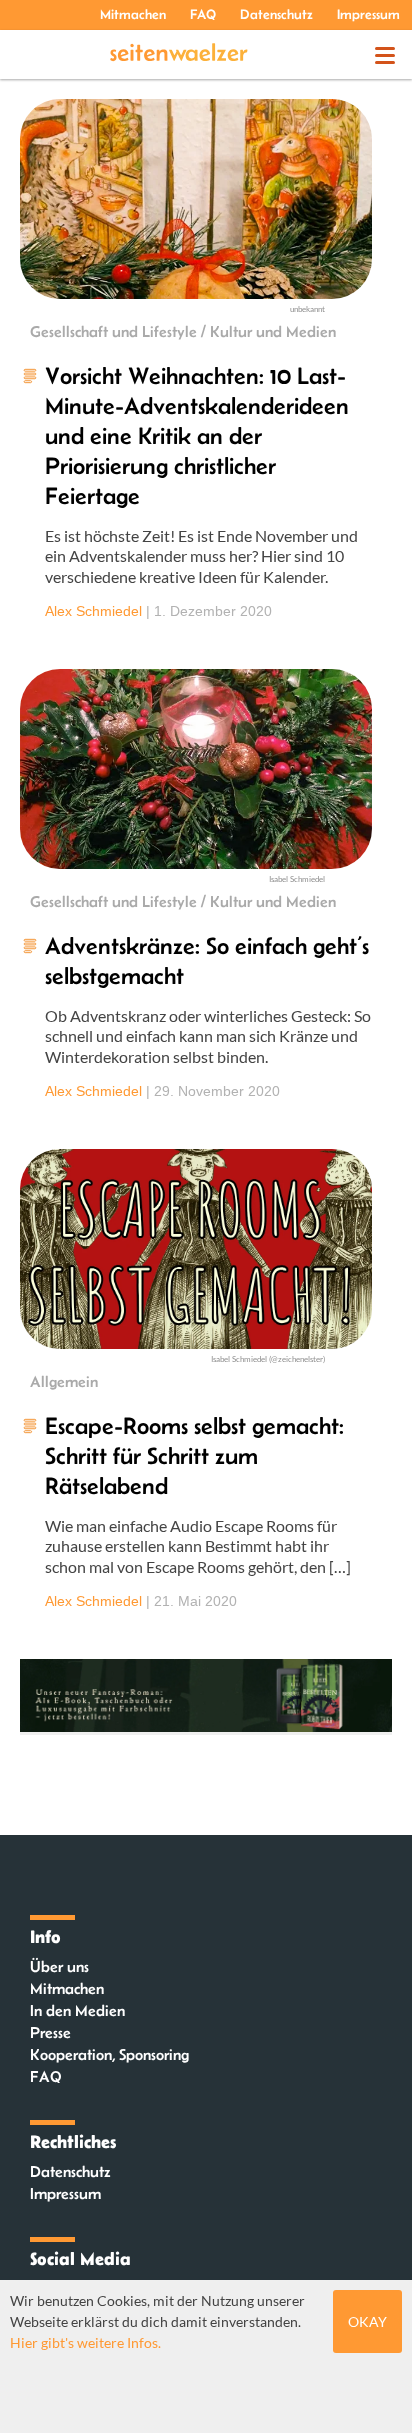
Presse (50, 2032)
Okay (367, 2321)
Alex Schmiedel (93, 611)
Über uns (59, 1966)
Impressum (368, 14)
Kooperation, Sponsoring (109, 2054)
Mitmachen (133, 14)
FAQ (203, 14)
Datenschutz (276, 14)
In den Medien (77, 2010)
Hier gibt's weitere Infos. (85, 2342)
